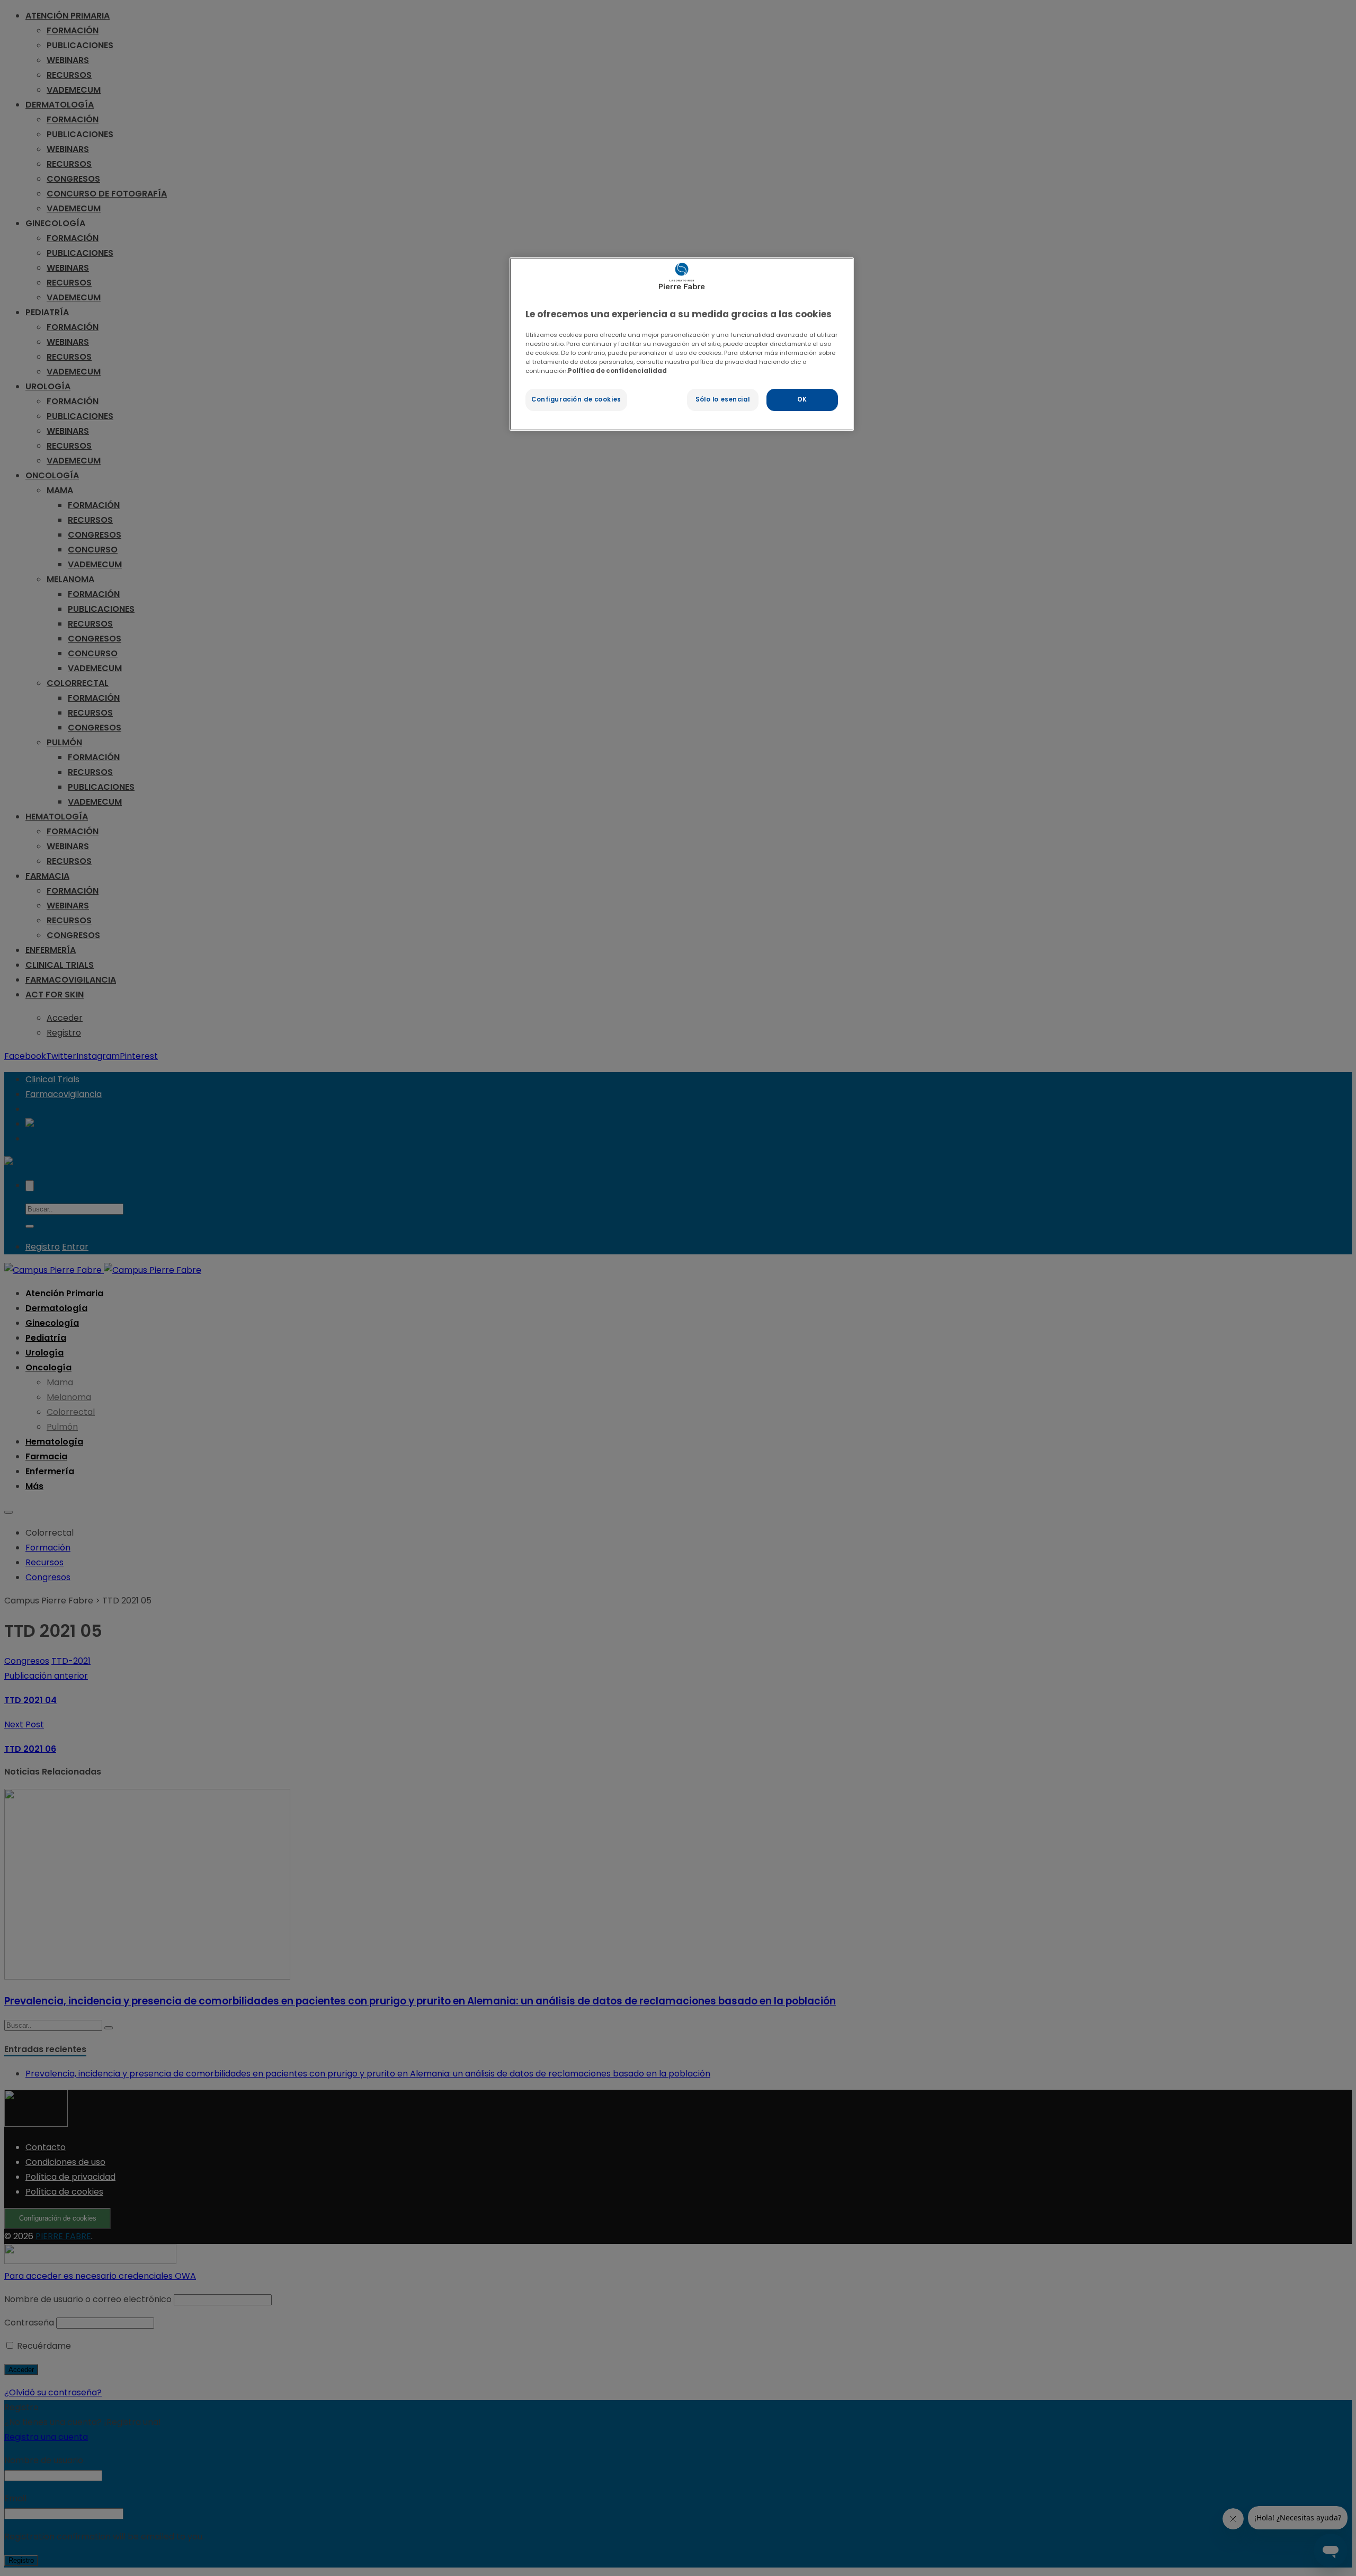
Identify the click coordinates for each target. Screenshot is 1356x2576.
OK (802, 399)
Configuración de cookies (576, 399)
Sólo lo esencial (722, 399)
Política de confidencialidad (617, 371)
